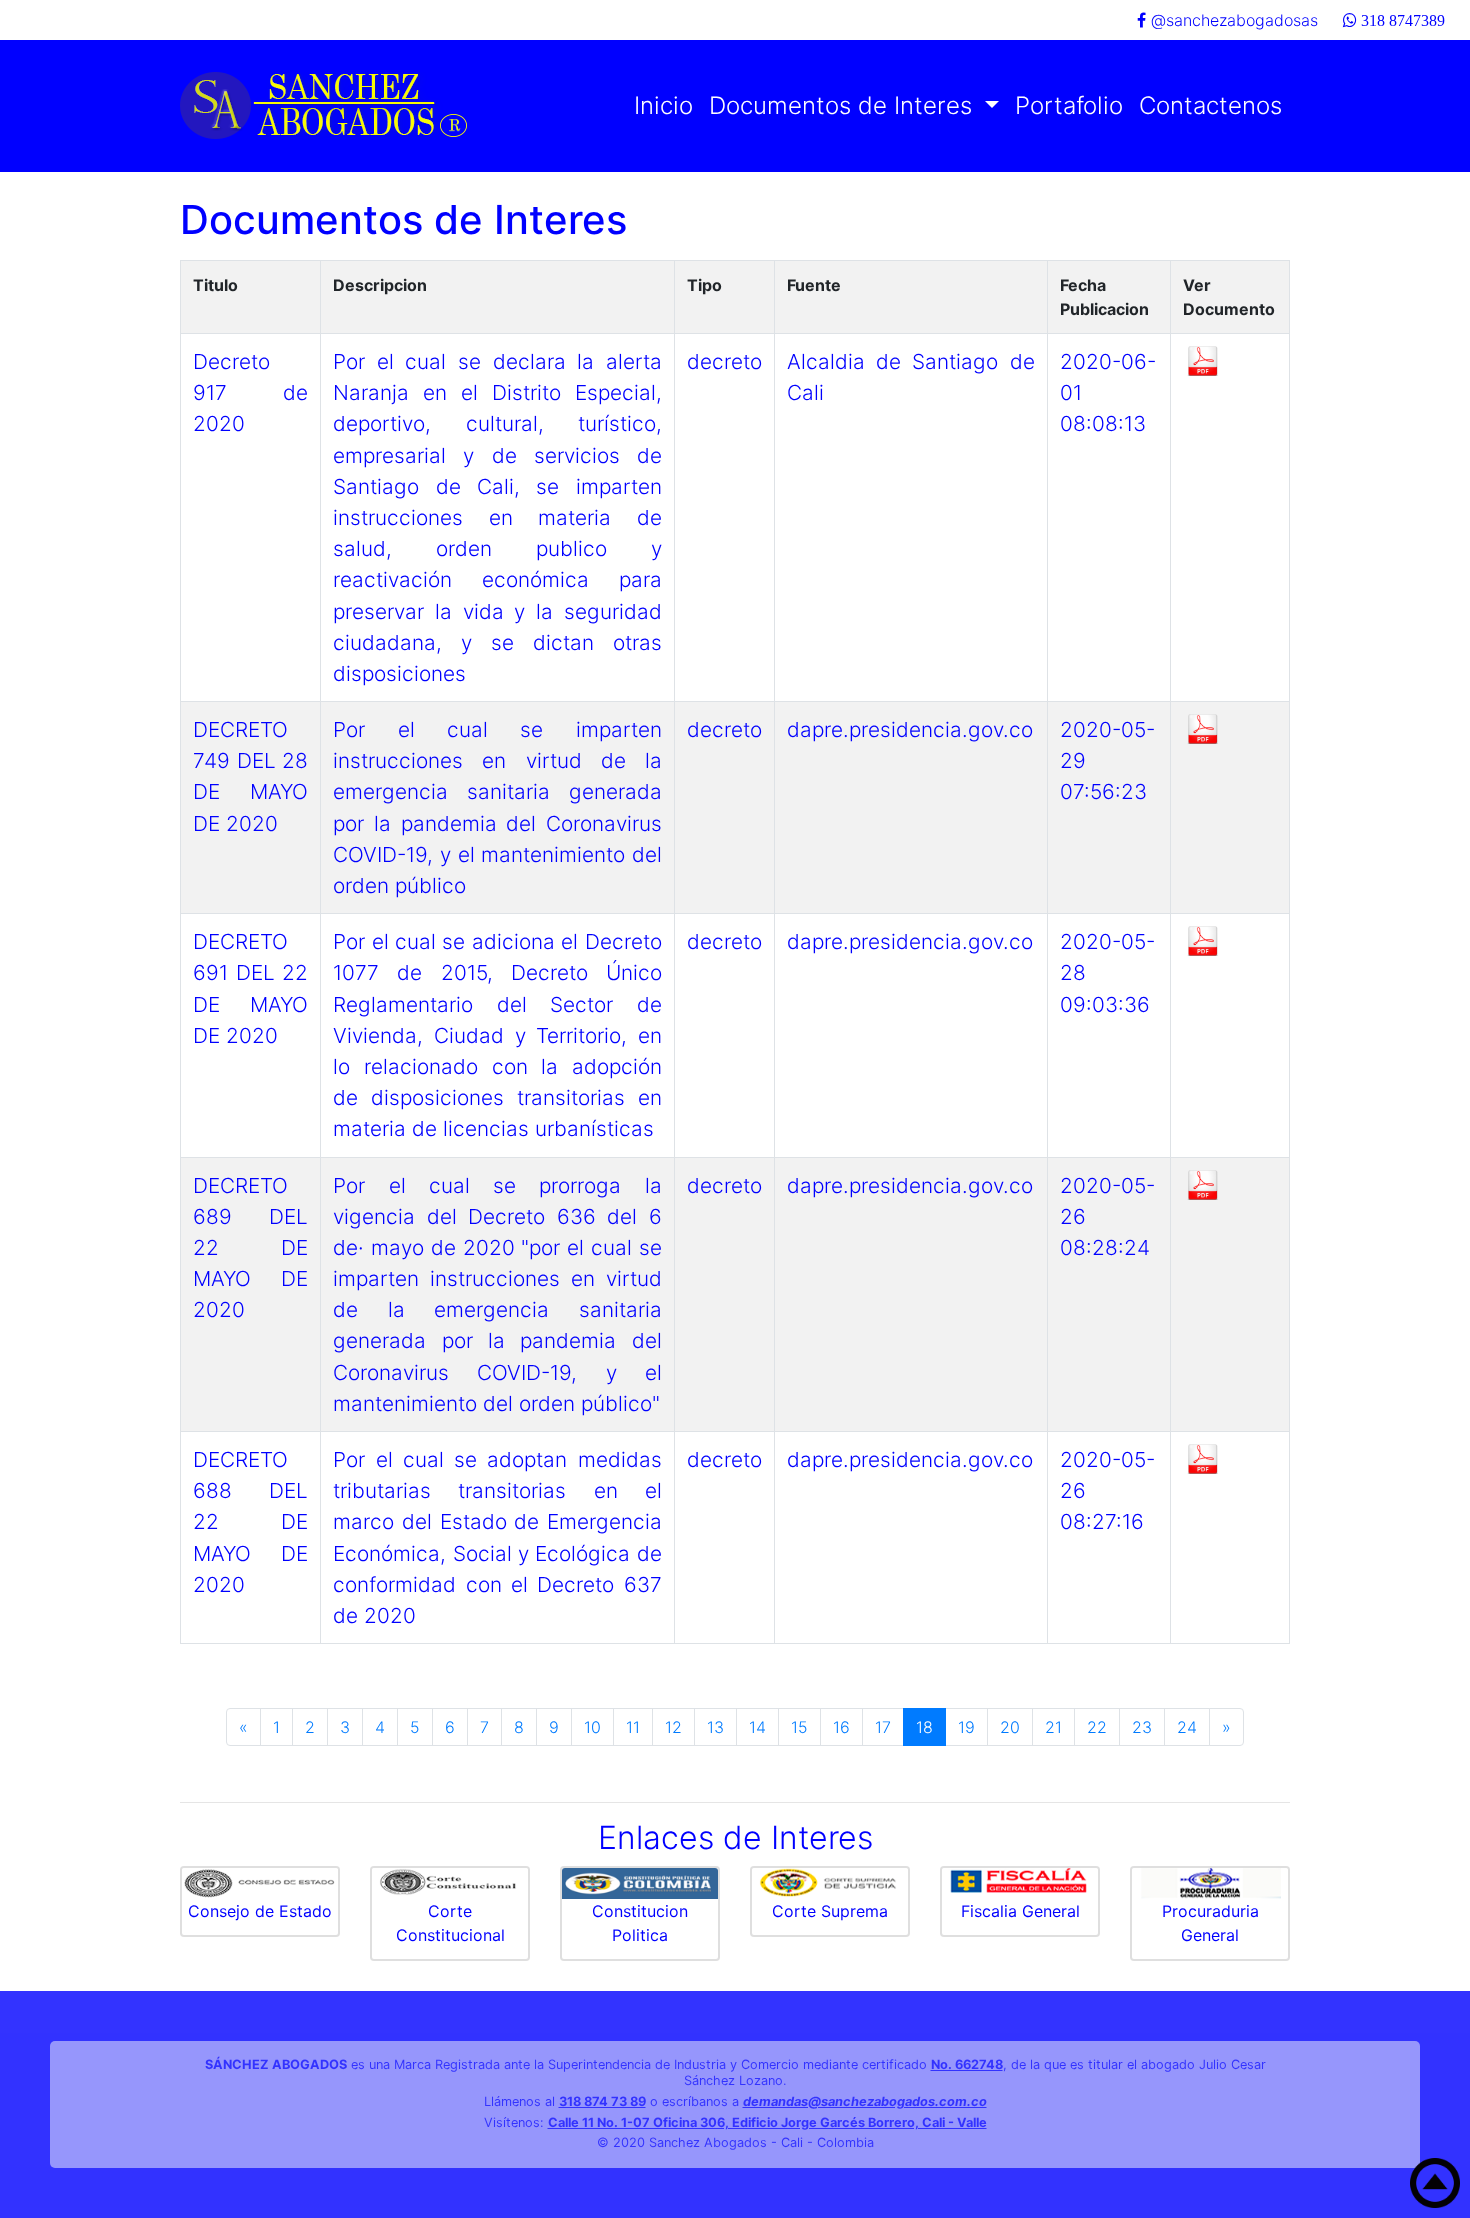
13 (715, 1727)
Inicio (663, 105)
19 (966, 1727)
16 (841, 1727)
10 (592, 1727)
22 (1097, 1727)
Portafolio (1069, 105)
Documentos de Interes (844, 105)
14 (757, 1727)
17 (883, 1727)
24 (1187, 1727)
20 (1010, 1727)
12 (673, 1727)
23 (1142, 1727)
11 (633, 1727)
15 (799, 1727)
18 (924, 1727)
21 (1053, 1727)
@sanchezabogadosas (1232, 20)
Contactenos (1210, 105)
